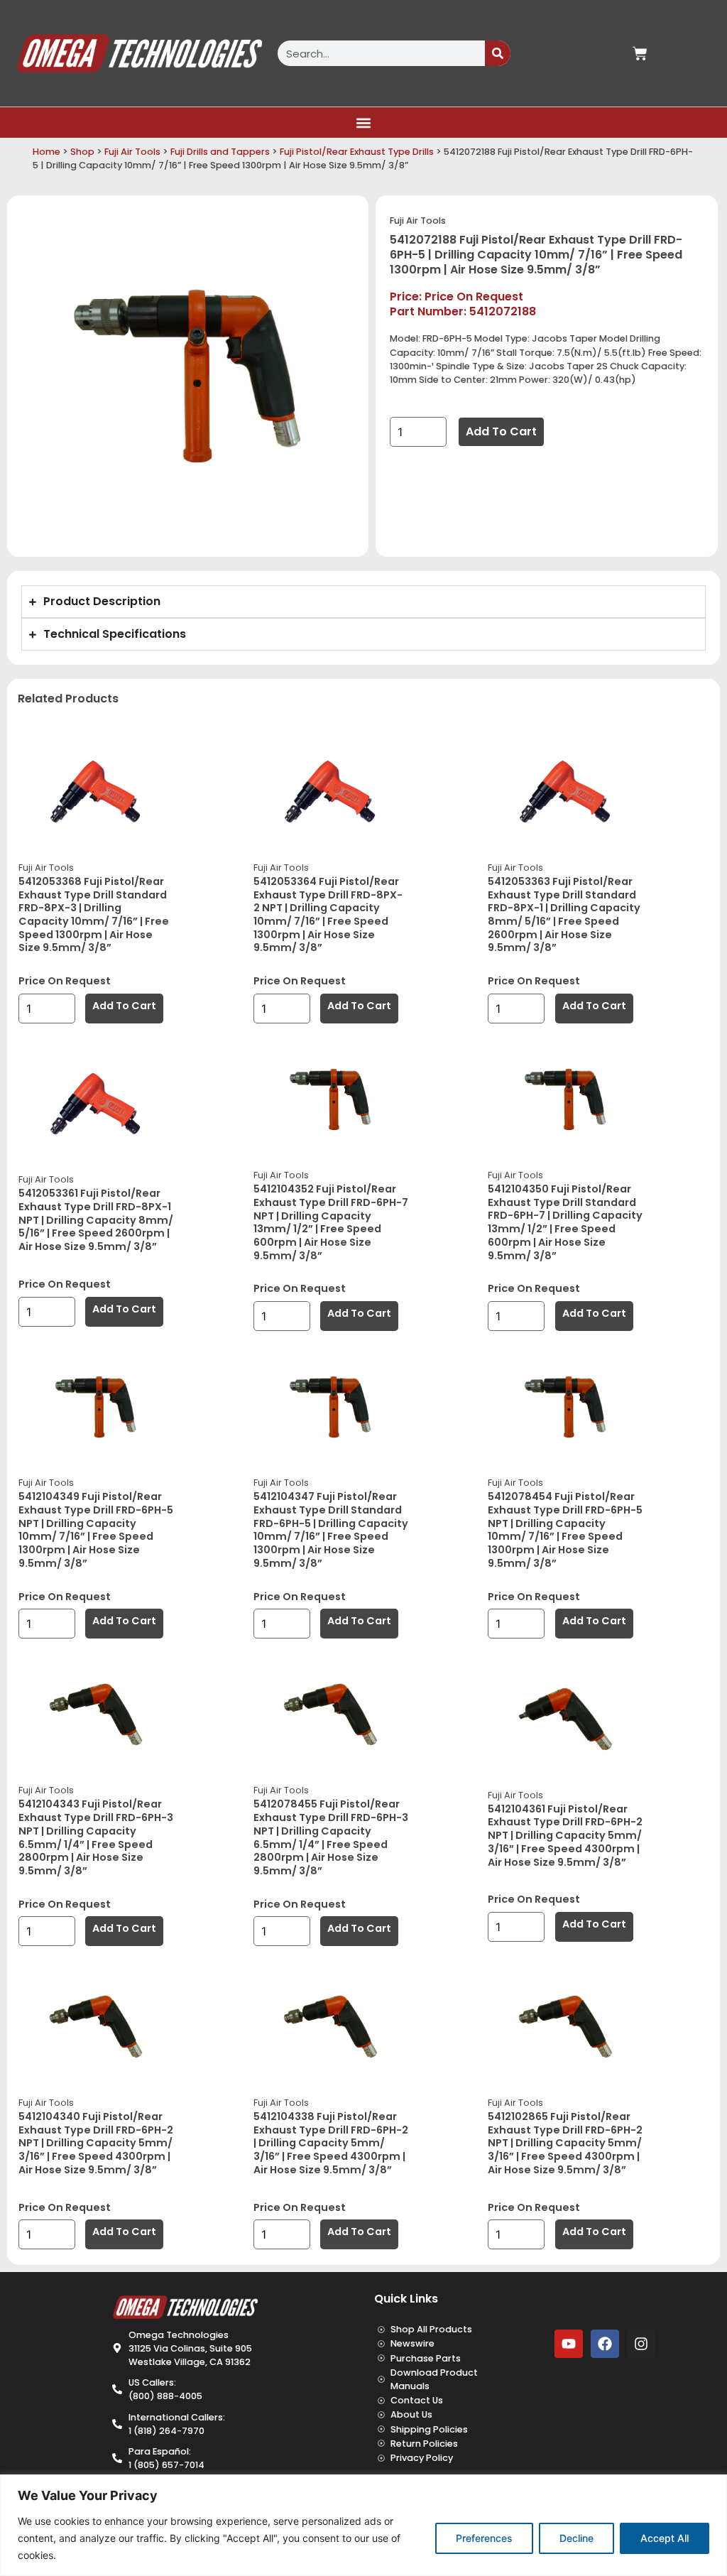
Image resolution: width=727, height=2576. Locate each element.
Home (47, 152)
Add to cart (501, 431)
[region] (363, 2525)
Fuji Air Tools (132, 152)
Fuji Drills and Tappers (220, 152)
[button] (364, 123)
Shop (82, 152)
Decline (576, 2538)
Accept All (665, 2538)
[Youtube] (569, 2344)
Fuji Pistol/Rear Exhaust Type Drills (357, 152)
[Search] (498, 53)
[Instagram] (641, 2344)
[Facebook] (605, 2344)
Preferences (484, 2538)
